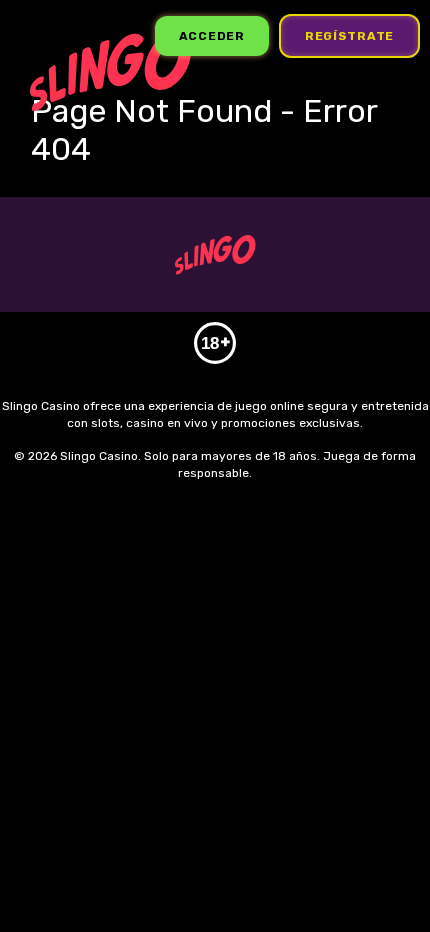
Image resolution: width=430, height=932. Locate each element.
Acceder (212, 36)
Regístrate (349, 36)
